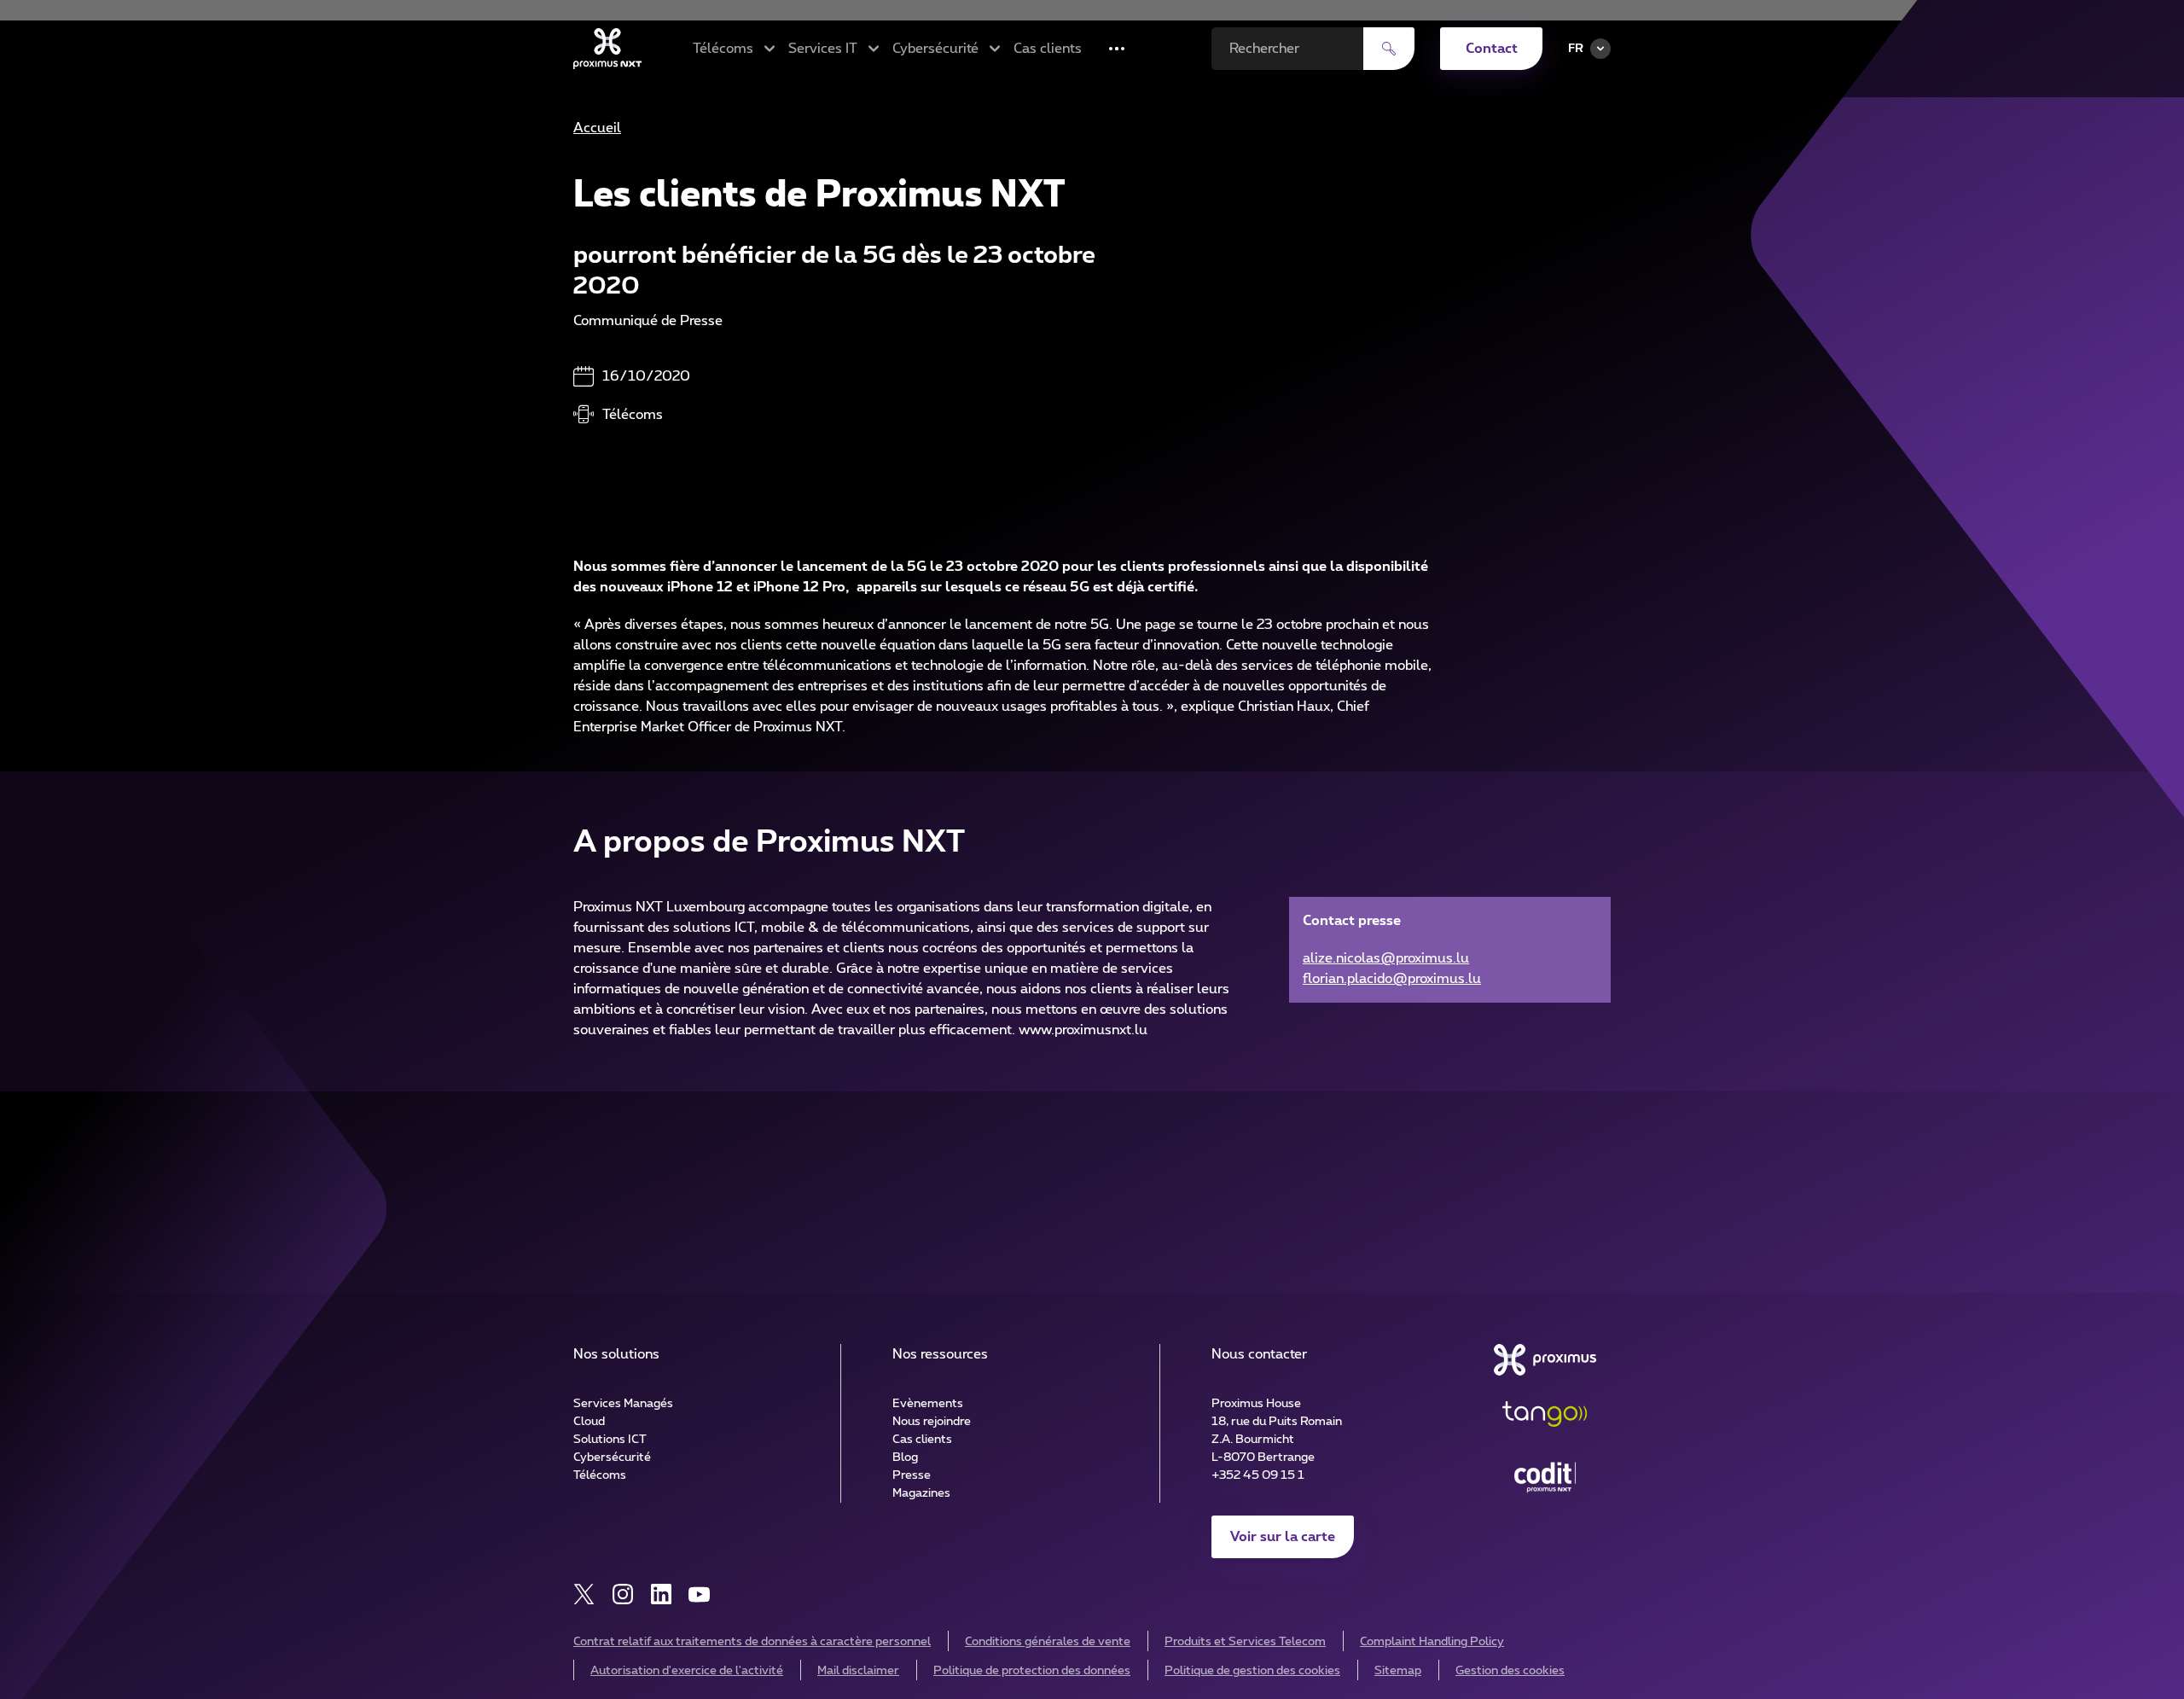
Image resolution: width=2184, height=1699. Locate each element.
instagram (622, 1594)
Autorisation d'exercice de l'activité (687, 1671)
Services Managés (623, 1404)
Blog (905, 1458)
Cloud (589, 1422)
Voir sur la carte (1283, 1537)
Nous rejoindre (932, 1422)
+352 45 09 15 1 (1258, 1475)
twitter (584, 1594)
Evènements (928, 1404)
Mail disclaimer (858, 1671)
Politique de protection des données (1032, 1671)
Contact (1492, 49)
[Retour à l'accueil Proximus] (607, 49)
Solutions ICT (610, 1440)
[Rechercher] (1389, 49)
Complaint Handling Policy (1432, 1642)
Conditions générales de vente (1048, 1642)
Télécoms (600, 1475)
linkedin (661, 1594)
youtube (699, 1594)
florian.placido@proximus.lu (1392, 979)
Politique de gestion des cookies (1252, 1671)
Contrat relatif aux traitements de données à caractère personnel (752, 1642)
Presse (912, 1475)
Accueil (597, 128)
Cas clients (1048, 49)
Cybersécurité (612, 1458)
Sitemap (1398, 1671)
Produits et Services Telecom (1245, 1642)
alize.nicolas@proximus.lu (1386, 958)
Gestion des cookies (1510, 1671)
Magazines (921, 1493)
